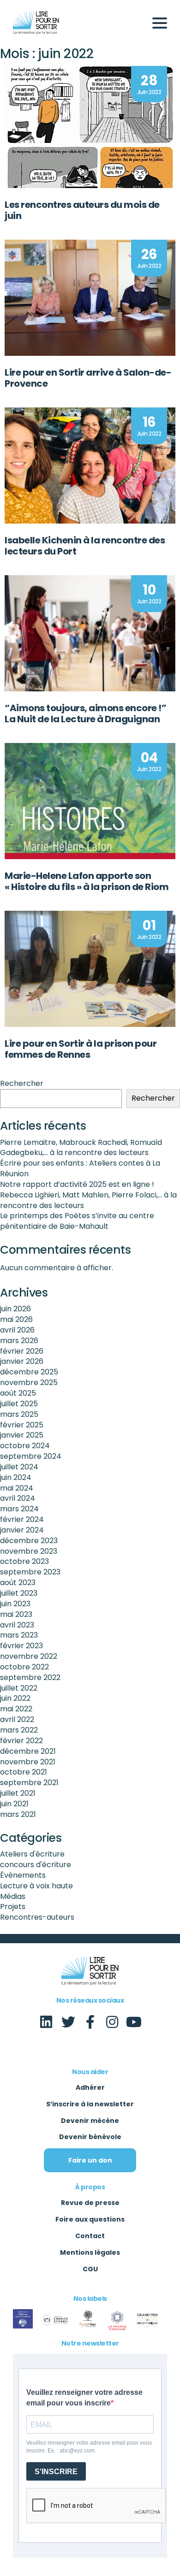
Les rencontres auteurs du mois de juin (82, 210)
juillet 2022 (19, 1688)
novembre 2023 (29, 1551)
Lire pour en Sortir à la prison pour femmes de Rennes (81, 1049)
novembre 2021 (28, 1762)
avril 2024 (18, 1498)
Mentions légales (90, 2252)
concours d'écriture (36, 1865)
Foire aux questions (90, 2219)
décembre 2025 (29, 1372)
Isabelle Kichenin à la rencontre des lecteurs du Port (85, 546)
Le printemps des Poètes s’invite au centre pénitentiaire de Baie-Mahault (77, 1221)
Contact (90, 2236)
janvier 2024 (22, 1530)
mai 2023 (16, 1614)
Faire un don (90, 2160)
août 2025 (18, 1393)
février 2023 (21, 1646)
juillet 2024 (19, 1467)
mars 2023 (19, 1635)
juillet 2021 (18, 1793)
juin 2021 (14, 1804)
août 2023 (18, 1583)
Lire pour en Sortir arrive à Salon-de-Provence (88, 378)
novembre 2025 (29, 1382)
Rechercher (22, 1084)
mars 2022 (19, 1730)
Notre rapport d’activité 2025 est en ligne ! (77, 1184)
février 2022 (21, 1741)
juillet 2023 (19, 1593)
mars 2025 (19, 1414)
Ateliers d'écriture (32, 1854)
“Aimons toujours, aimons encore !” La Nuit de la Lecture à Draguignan (85, 713)
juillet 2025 (19, 1404)
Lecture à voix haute (36, 1886)
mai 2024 (17, 1488)
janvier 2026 (22, 1361)
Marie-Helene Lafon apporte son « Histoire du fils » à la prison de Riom (87, 881)
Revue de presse (90, 2203)
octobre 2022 (24, 1667)
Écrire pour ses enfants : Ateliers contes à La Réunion (80, 1168)
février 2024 (22, 1519)
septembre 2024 (31, 1456)
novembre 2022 (29, 1656)
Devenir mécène (90, 2121)
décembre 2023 (29, 1541)
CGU (90, 2269)
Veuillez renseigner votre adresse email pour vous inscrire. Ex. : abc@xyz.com (89, 2447)
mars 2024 (19, 1509)
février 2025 (22, 1425)
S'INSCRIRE (56, 2472)
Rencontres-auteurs (37, 1917)
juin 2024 (16, 1477)
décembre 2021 (28, 1751)
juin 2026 (15, 1309)
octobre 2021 (24, 1772)
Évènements (23, 1875)
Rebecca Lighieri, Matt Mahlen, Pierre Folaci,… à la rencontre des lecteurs (88, 1200)
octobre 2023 (24, 1561)
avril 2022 (17, 1719)
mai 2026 (16, 1319)
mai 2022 (16, 1709)
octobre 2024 (25, 1446)
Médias (13, 1896)
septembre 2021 (29, 1783)
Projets (13, 1907)
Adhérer (90, 2087)
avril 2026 (17, 1330)
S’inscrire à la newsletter (90, 2104)
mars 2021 (18, 1814)
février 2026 (22, 1351)
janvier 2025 (22, 1435)
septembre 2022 (30, 1677)
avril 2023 (17, 1625)
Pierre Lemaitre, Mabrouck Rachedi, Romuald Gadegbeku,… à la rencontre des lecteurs (81, 1148)
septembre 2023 (30, 1572)
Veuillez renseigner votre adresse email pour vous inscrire (84, 2398)
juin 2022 (15, 1698)
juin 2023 (15, 1604)
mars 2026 (19, 1341)
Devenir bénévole (90, 2137)
